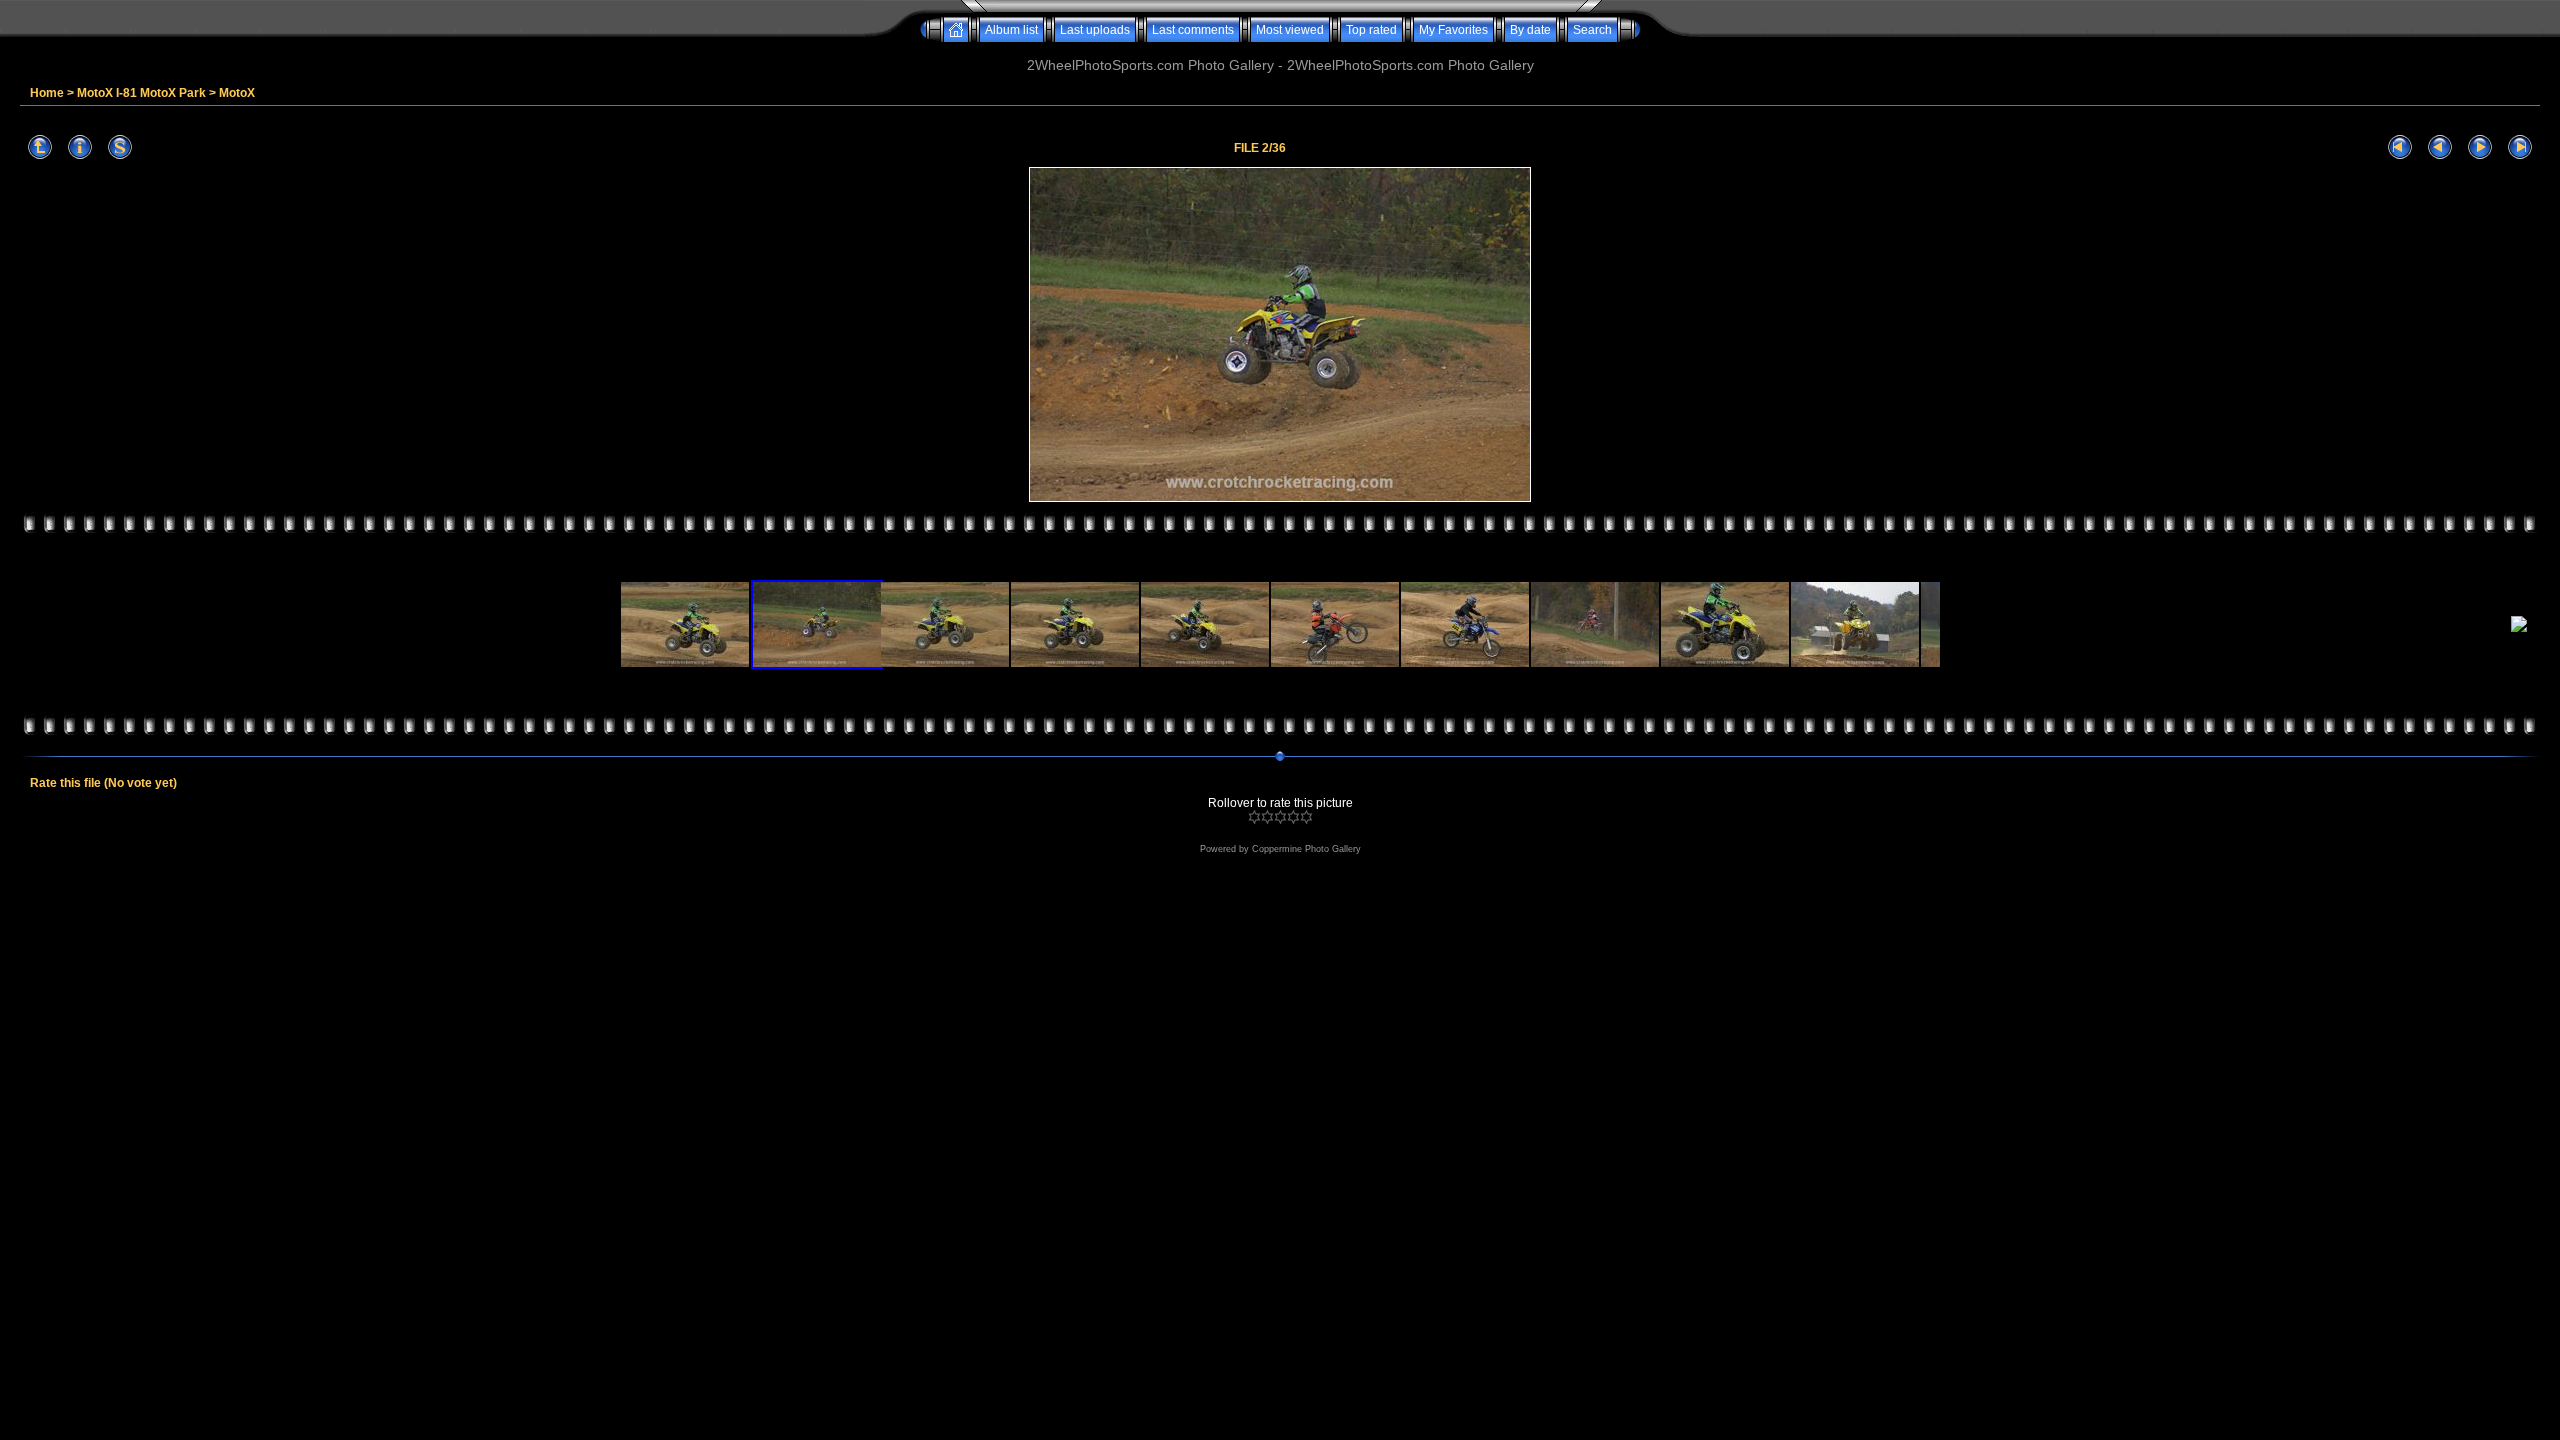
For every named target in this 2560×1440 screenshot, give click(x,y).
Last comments (1193, 30)
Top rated (1371, 30)
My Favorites (1453, 30)
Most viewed (1290, 30)
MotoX (237, 93)
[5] (1306, 817)
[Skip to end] (2520, 147)
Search (1592, 30)
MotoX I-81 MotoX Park (141, 93)
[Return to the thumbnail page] (40, 147)
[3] (1280, 817)
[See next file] (2480, 147)
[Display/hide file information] (80, 147)
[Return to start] (2400, 147)
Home (47, 93)
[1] (1254, 817)
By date (1530, 30)
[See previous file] (2440, 147)
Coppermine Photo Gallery (1306, 849)
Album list (1011, 30)
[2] (1267, 817)
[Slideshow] (120, 147)
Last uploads (1095, 30)
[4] (1293, 817)
